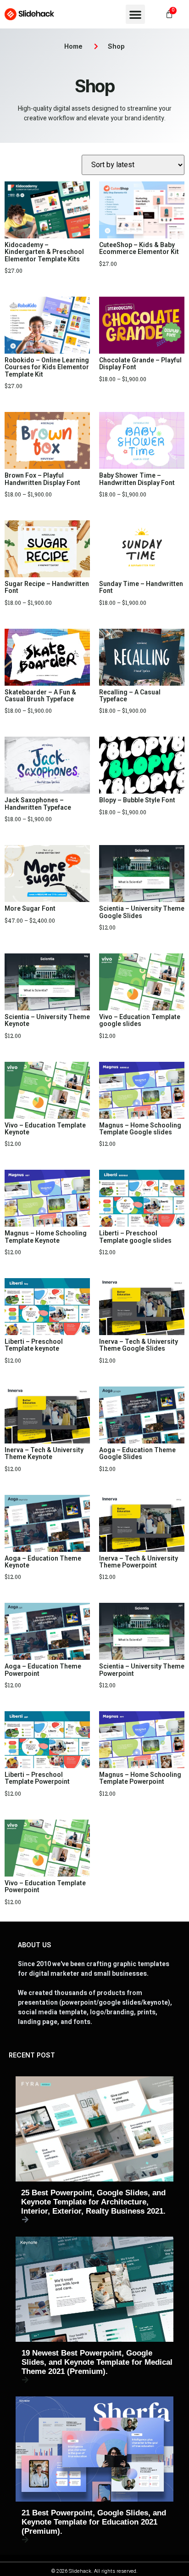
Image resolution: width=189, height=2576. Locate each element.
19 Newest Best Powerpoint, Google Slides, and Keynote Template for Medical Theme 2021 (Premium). (97, 2362)
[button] (135, 14)
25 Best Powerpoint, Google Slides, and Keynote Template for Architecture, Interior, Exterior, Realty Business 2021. (93, 2202)
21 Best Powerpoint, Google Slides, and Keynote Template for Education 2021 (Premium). (94, 2522)
